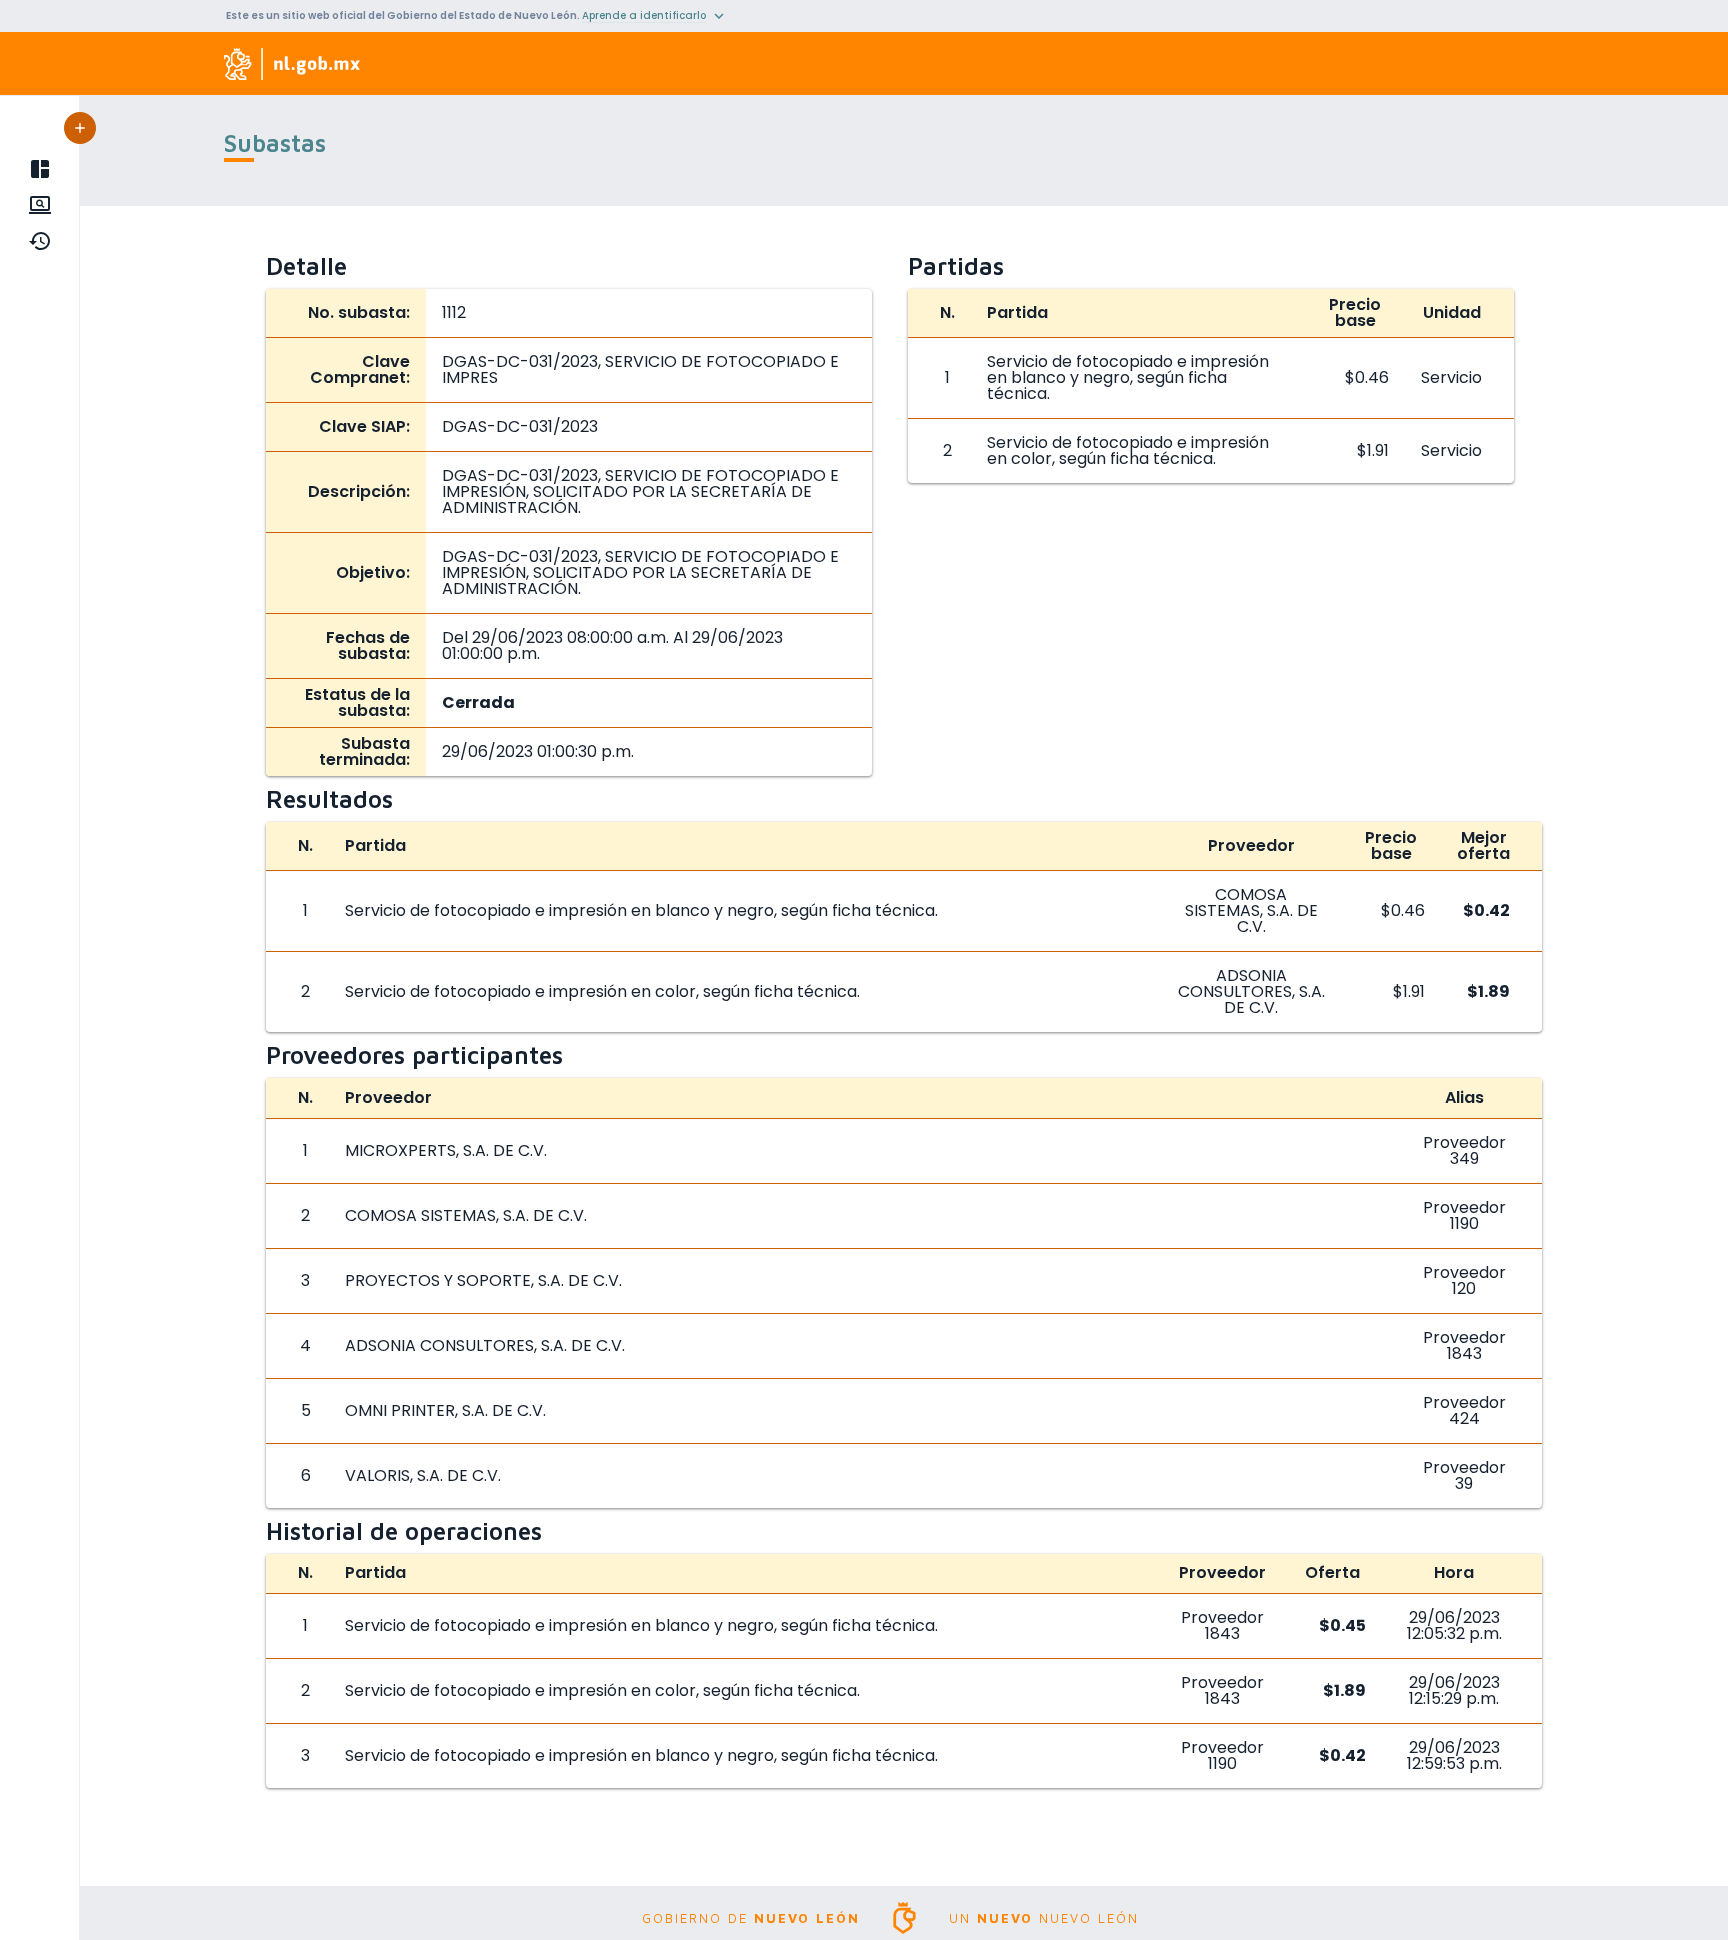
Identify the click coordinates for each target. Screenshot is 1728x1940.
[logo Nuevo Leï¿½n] (292, 64)
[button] (80, 128)
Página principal (43, 169)
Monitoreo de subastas (43, 205)
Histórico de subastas (43, 241)
